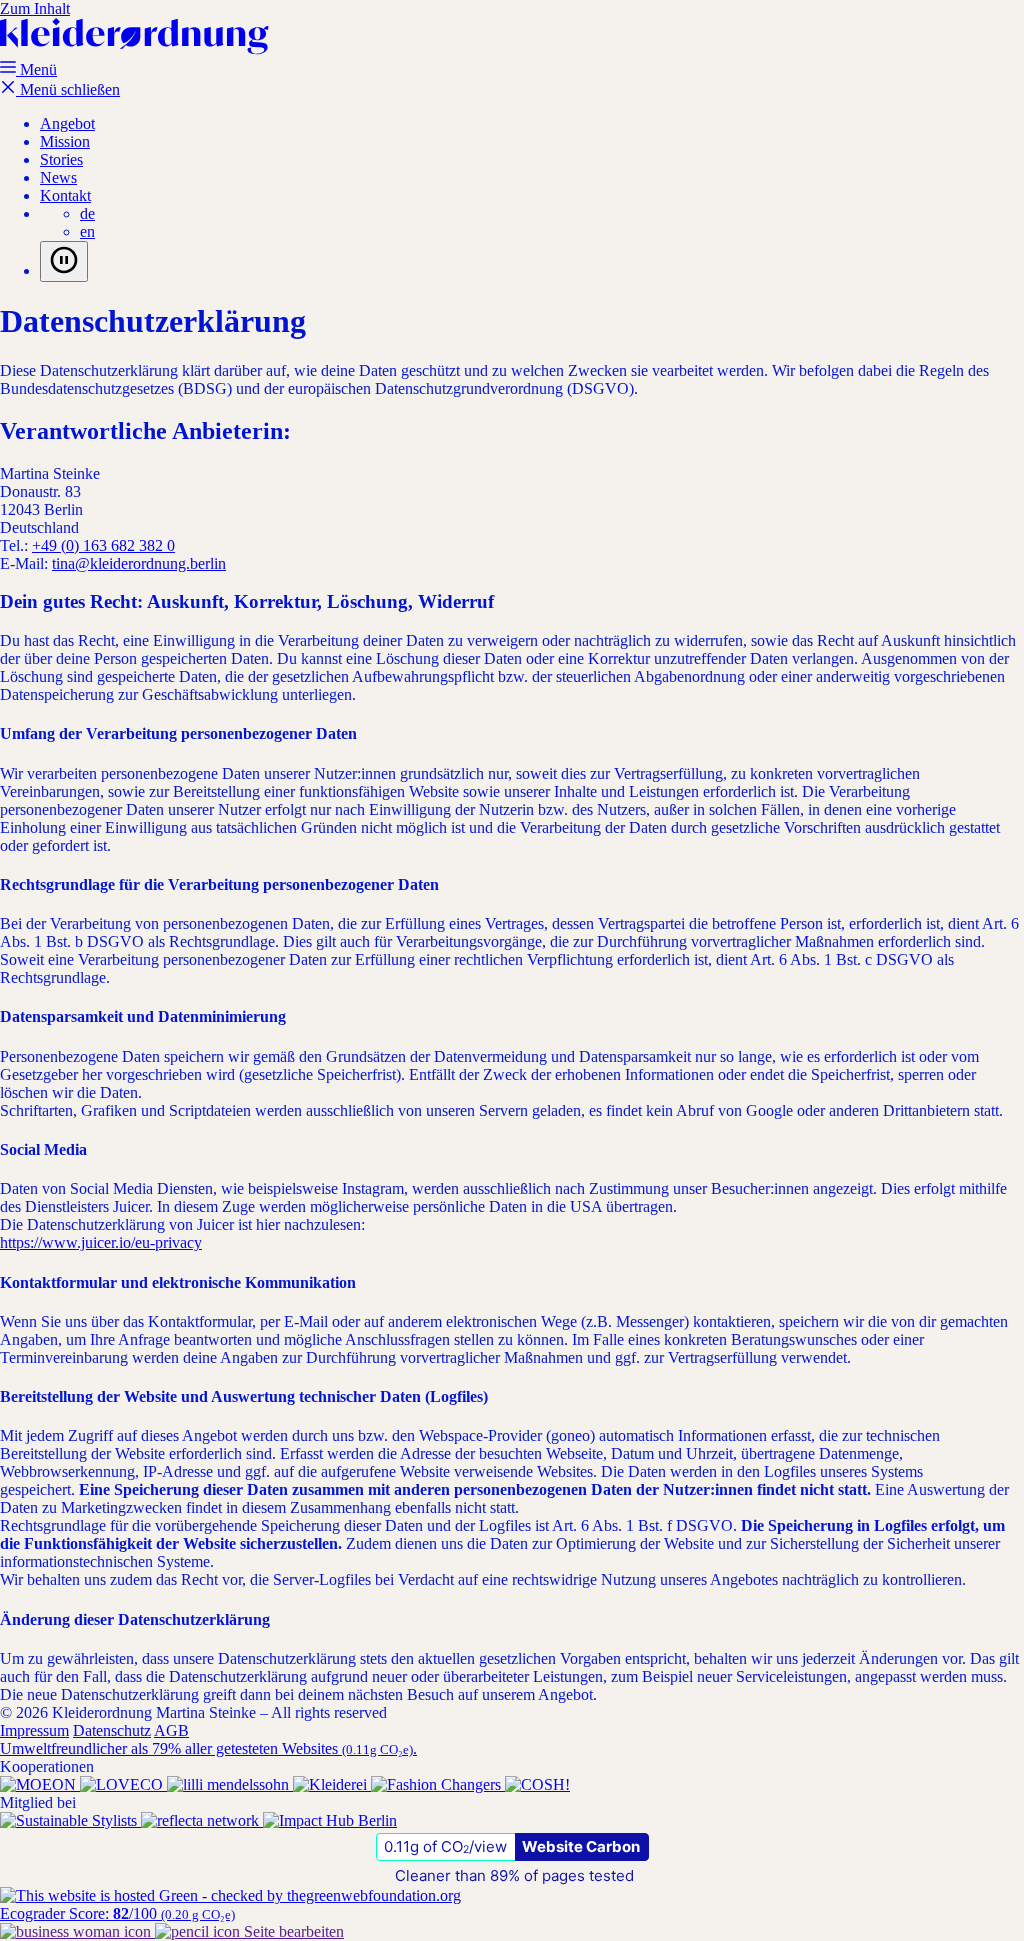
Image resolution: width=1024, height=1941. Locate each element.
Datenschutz (112, 1730)
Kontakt (65, 195)
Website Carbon (581, 1846)
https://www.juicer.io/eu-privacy (101, 1242)
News (58, 177)
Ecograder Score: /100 (117, 1913)
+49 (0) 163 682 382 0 (103, 545)
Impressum (34, 1730)
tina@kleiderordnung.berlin (139, 563)
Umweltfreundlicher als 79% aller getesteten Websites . (208, 1748)
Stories (61, 159)
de (87, 213)
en (87, 231)
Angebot (67, 123)
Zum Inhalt (35, 8)
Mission (65, 141)
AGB (171, 1730)
